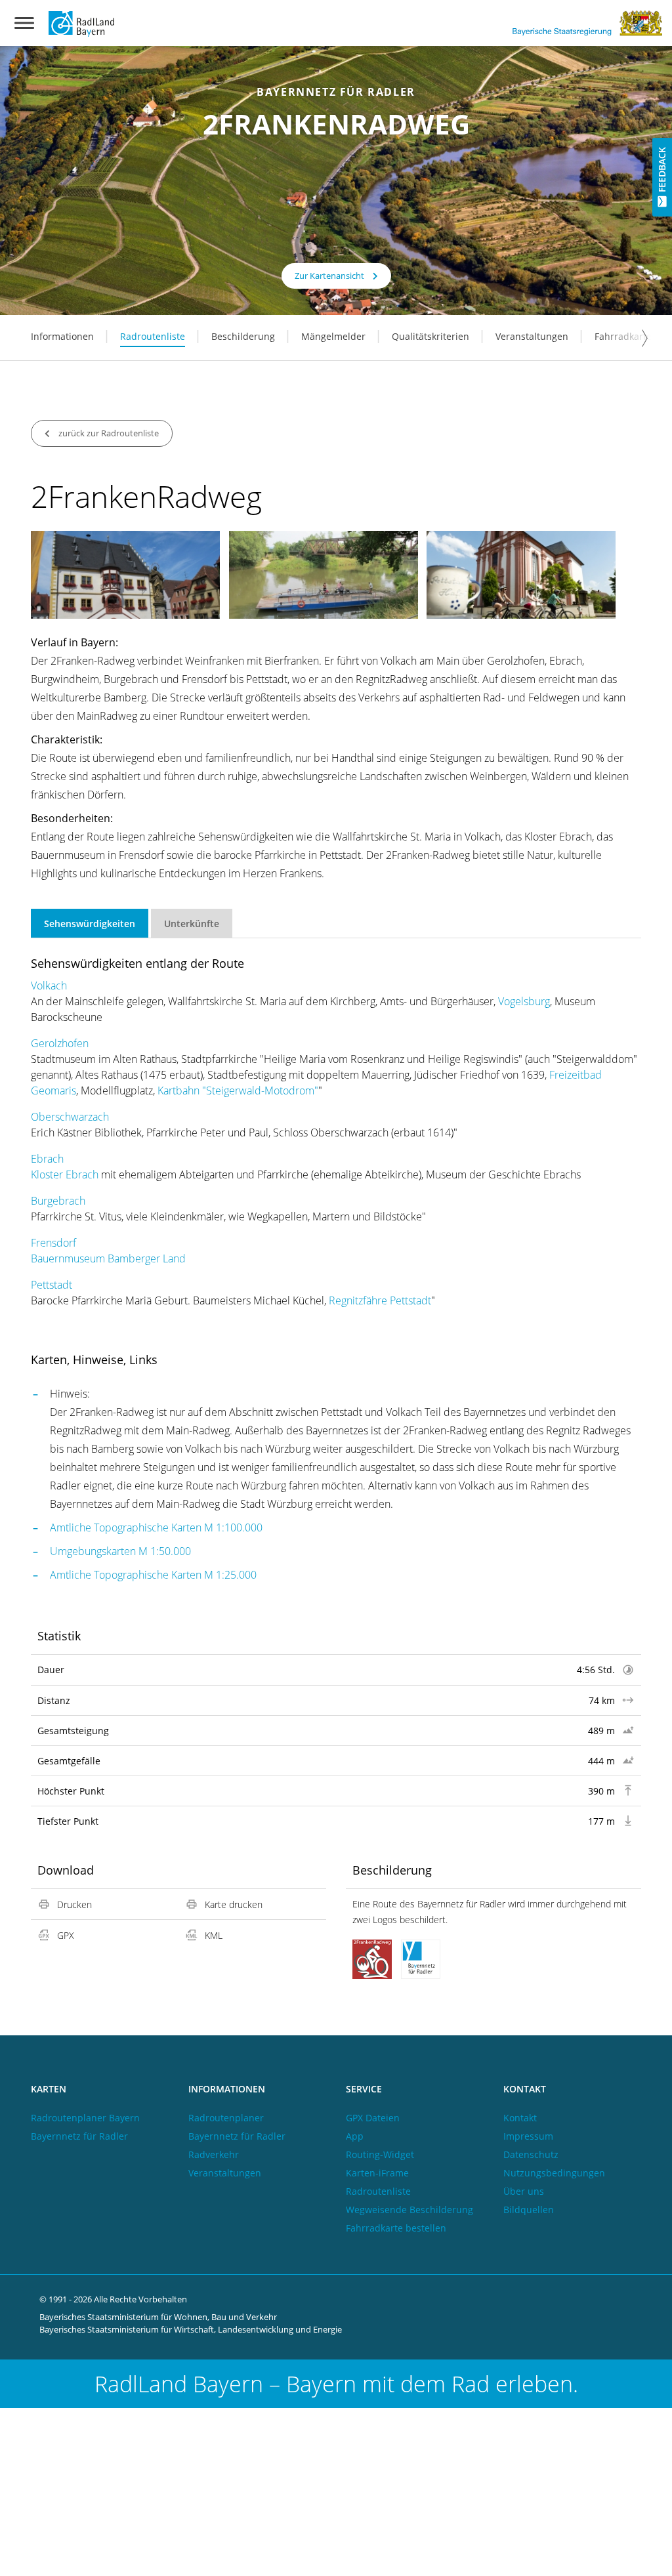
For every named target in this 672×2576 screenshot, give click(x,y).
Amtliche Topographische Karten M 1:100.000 (156, 1527)
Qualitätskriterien (430, 336)
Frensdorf (53, 1243)
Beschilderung (243, 336)
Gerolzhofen (60, 1043)
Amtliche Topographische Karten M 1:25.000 (153, 1575)
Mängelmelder (333, 336)
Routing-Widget (380, 2154)
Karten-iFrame (377, 2173)
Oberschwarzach (70, 1117)
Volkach (49, 986)
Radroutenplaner (226, 2118)
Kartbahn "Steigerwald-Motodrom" (238, 1091)
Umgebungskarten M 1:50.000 (120, 1551)
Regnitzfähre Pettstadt (380, 1300)
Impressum (528, 2136)
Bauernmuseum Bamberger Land (108, 1258)
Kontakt (520, 2118)
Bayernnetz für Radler (79, 2136)
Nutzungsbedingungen (554, 2173)
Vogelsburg (524, 1001)
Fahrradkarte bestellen (396, 2228)
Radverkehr (214, 2154)
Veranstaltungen (532, 336)
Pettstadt (52, 1285)
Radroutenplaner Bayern (85, 2118)
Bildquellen (529, 2210)
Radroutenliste (153, 336)
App (355, 2136)
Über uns (524, 2191)
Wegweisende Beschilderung (409, 2210)
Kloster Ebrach (65, 1174)
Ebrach (47, 1159)
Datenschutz (531, 2154)
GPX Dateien (373, 2118)
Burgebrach (58, 1201)
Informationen (62, 336)
